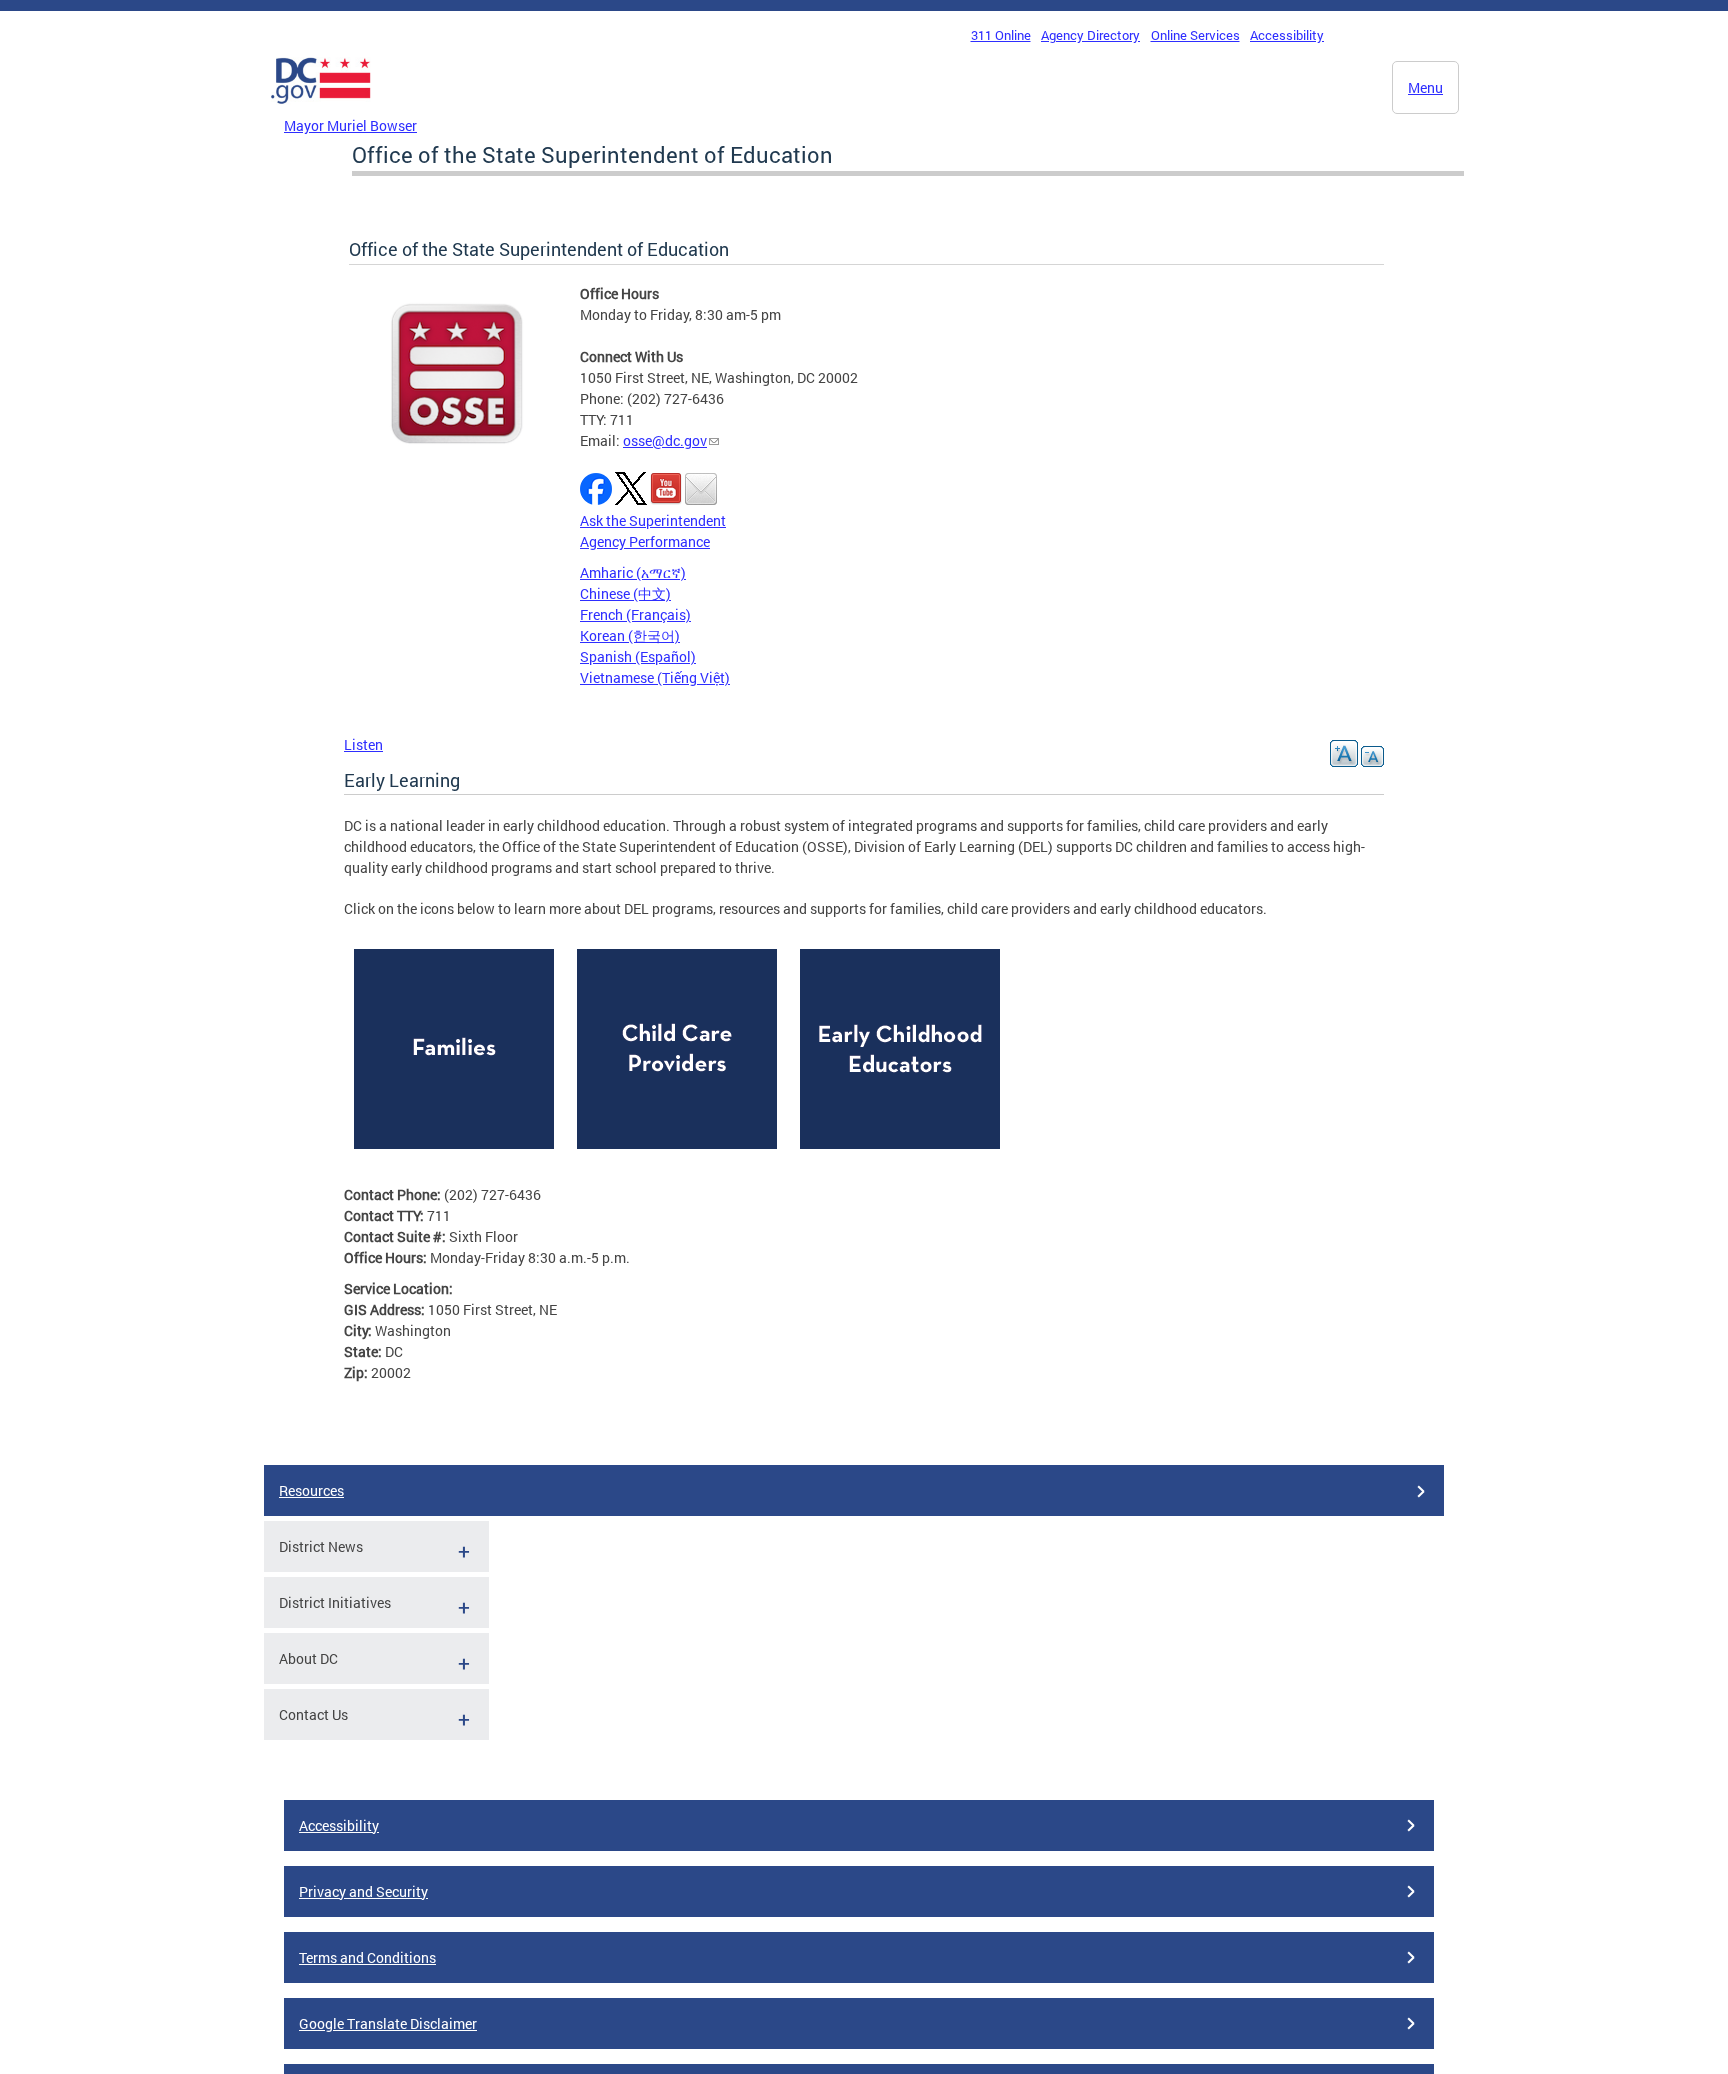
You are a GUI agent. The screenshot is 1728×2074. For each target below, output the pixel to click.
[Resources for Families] (454, 1153)
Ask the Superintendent (653, 520)
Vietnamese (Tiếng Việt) (655, 677)
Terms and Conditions (367, 1957)
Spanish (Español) (638, 656)
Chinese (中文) (625, 593)
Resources (311, 1490)
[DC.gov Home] (321, 109)
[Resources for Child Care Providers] (677, 1153)
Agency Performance (645, 541)
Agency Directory (1090, 35)
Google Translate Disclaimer (388, 2023)
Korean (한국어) (630, 635)
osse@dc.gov (665, 440)
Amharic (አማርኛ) (633, 572)
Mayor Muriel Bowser (350, 125)
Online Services (1195, 35)
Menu (1425, 87)
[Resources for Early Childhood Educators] (900, 1153)
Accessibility (1287, 35)
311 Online (1001, 35)
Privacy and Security (363, 1891)
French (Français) (635, 614)
